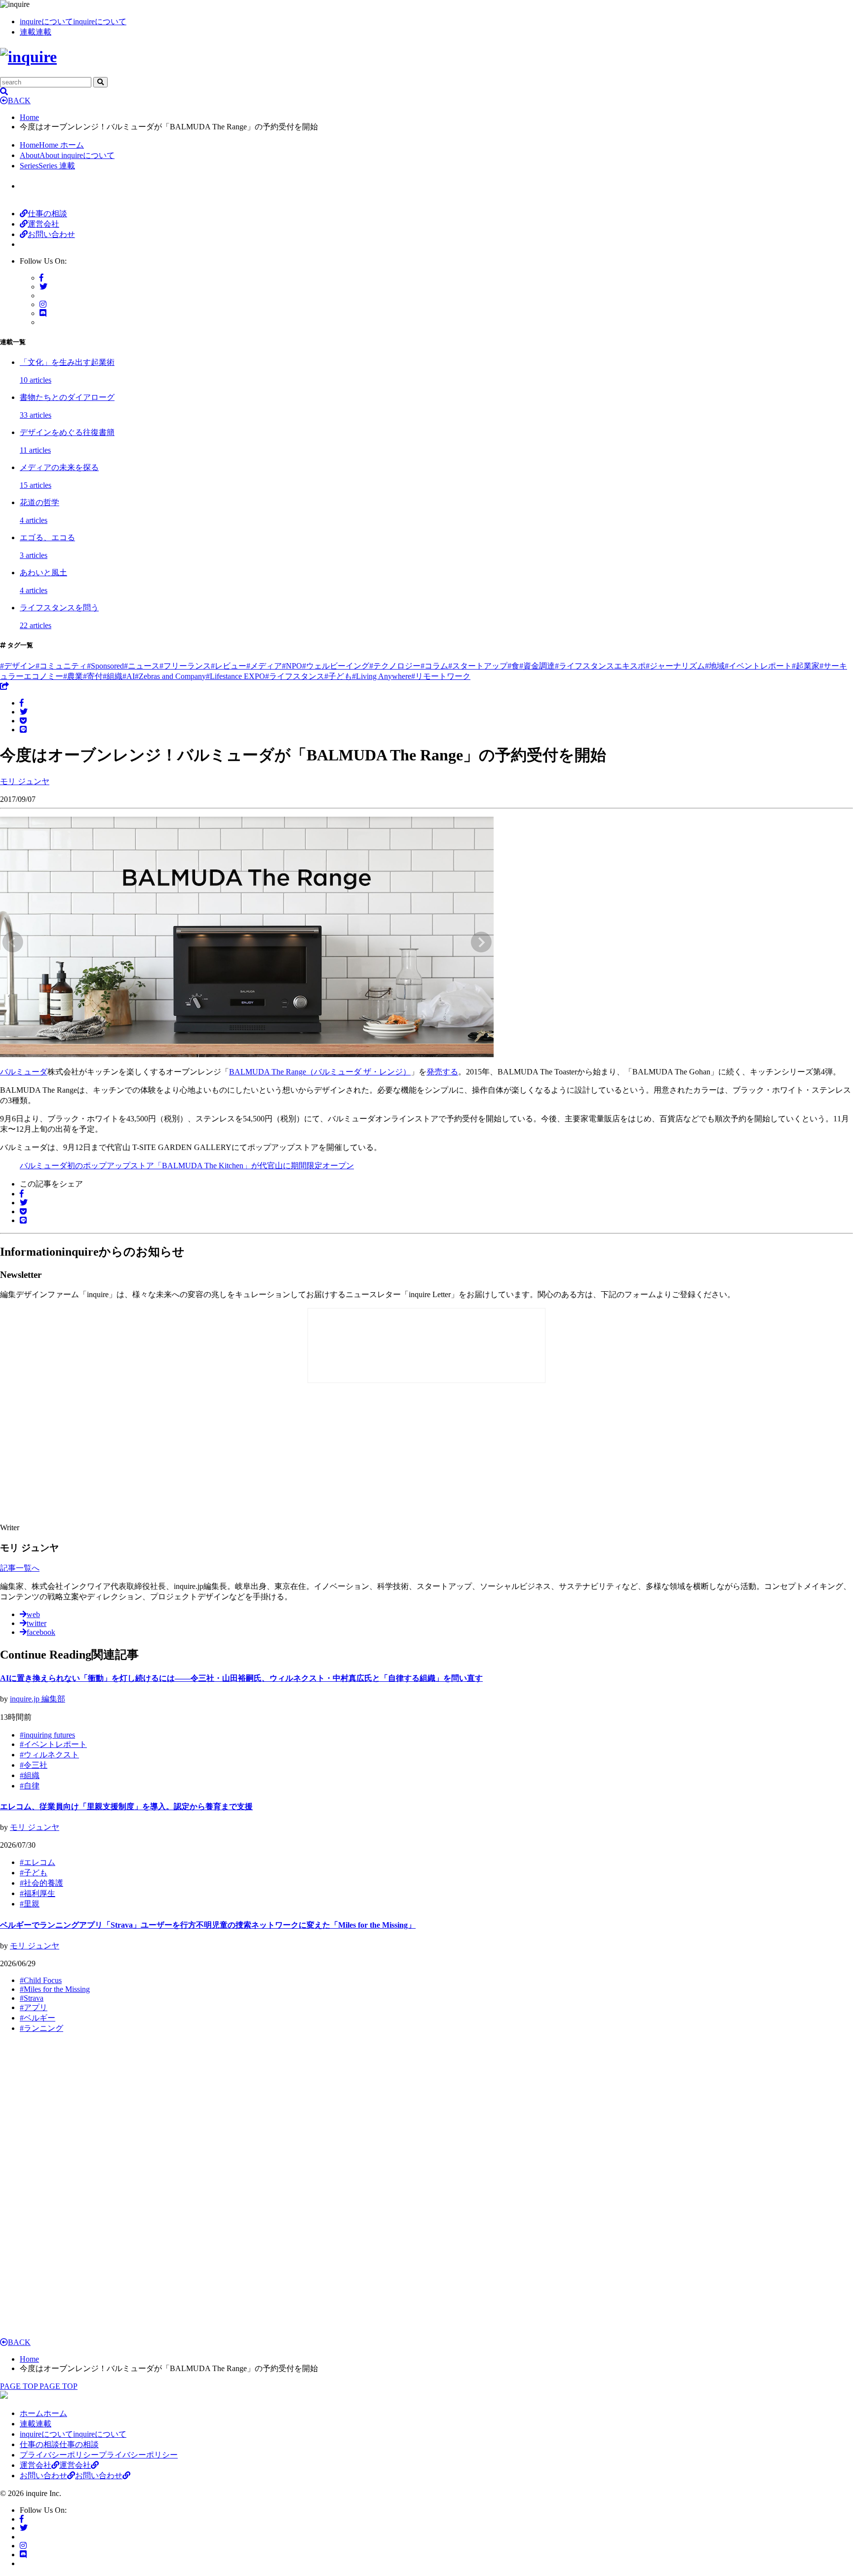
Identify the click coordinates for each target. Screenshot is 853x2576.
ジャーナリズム (675, 666)
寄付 (93, 676)
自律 (30, 1786)
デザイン (18, 666)
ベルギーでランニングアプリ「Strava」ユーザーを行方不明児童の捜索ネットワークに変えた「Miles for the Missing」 (208, 1925)
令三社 (34, 1765)
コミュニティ (61, 666)
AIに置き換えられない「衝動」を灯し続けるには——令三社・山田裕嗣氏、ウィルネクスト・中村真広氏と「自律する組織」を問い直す (241, 1678)
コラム (434, 666)
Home (29, 117)
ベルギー (38, 2018)
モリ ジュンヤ (35, 1827)
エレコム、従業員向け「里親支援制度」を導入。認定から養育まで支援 (126, 1806)
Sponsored (105, 666)
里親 (30, 1904)
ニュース (142, 666)
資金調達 (537, 666)
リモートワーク (441, 676)
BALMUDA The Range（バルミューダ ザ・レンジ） (320, 1072)
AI (129, 676)
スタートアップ (478, 666)
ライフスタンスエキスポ (600, 666)
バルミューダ (24, 1072)
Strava (32, 1998)
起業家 (806, 666)
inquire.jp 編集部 (38, 1699)
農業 (73, 676)
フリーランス (185, 666)
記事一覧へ (20, 1568)
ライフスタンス (295, 676)
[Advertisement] (178, 1454)
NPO (292, 666)
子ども (338, 676)
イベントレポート (758, 666)
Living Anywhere (382, 676)
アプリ (34, 2007)
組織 (113, 676)
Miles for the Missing (55, 1989)
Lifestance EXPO (235, 676)
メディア (264, 666)
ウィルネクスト (49, 1755)
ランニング (41, 2028)
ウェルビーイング (336, 666)
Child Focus (41, 1980)
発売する (442, 1072)
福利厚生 (38, 1893)
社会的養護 (41, 1883)
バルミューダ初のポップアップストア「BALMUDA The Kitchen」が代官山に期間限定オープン (187, 1166)
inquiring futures (47, 1735)
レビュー (229, 666)
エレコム (38, 1862)
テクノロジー (395, 666)
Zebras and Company (170, 676)
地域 (715, 666)
